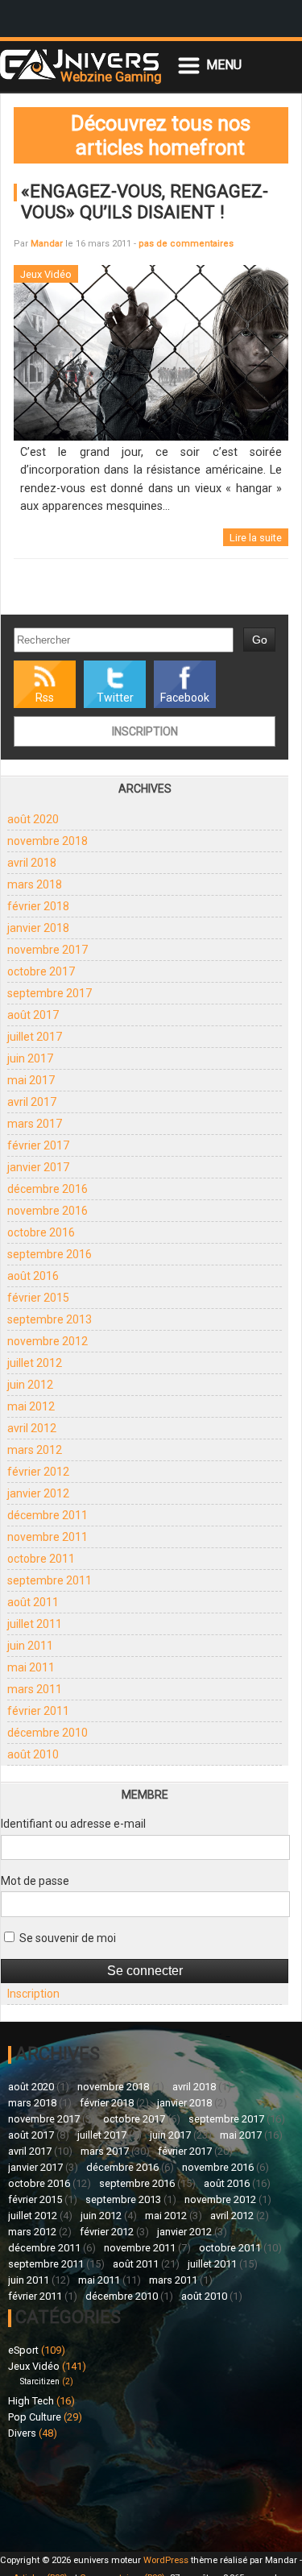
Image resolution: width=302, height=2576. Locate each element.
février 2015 (38, 1298)
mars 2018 (35, 884)
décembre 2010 (48, 1733)
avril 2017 (32, 1102)
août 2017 (33, 1015)
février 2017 (38, 1145)
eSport (23, 2350)
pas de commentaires (186, 244)
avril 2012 (32, 1428)
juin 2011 (30, 1646)
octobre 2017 (41, 971)
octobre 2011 (41, 1559)
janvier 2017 (38, 1167)
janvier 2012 (38, 1493)
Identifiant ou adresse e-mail (73, 1824)
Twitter (115, 698)
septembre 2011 (50, 1580)
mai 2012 (31, 1406)
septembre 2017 (50, 993)
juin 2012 (30, 1385)
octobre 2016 (41, 1232)
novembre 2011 (48, 1537)
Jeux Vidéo (34, 2366)
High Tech (31, 2401)
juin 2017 (30, 1058)
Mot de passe (35, 1881)
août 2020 (33, 819)
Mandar (47, 244)
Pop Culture (35, 2417)
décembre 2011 (48, 1515)
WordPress (166, 2560)
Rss (45, 698)
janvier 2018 (38, 928)
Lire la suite (256, 538)
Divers (22, 2433)
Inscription (145, 731)
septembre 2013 (50, 1319)
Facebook (185, 698)
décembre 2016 (48, 1189)
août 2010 (33, 1754)
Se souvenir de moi (66, 1938)
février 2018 (38, 906)
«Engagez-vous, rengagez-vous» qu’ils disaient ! (145, 201)
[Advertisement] (80, 2493)
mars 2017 (35, 1124)
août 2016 (33, 1276)
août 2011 (33, 1602)
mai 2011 (31, 1667)
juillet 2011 (35, 1624)
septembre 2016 (50, 1254)
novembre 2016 (48, 1211)
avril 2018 (32, 863)
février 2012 (38, 1472)
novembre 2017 (48, 950)
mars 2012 (35, 1450)
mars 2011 (35, 1689)
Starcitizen (40, 2381)
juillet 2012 (35, 1363)
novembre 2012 (48, 1341)
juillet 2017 (35, 1037)
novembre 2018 (48, 841)
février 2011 (38, 1711)
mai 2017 (31, 1080)
